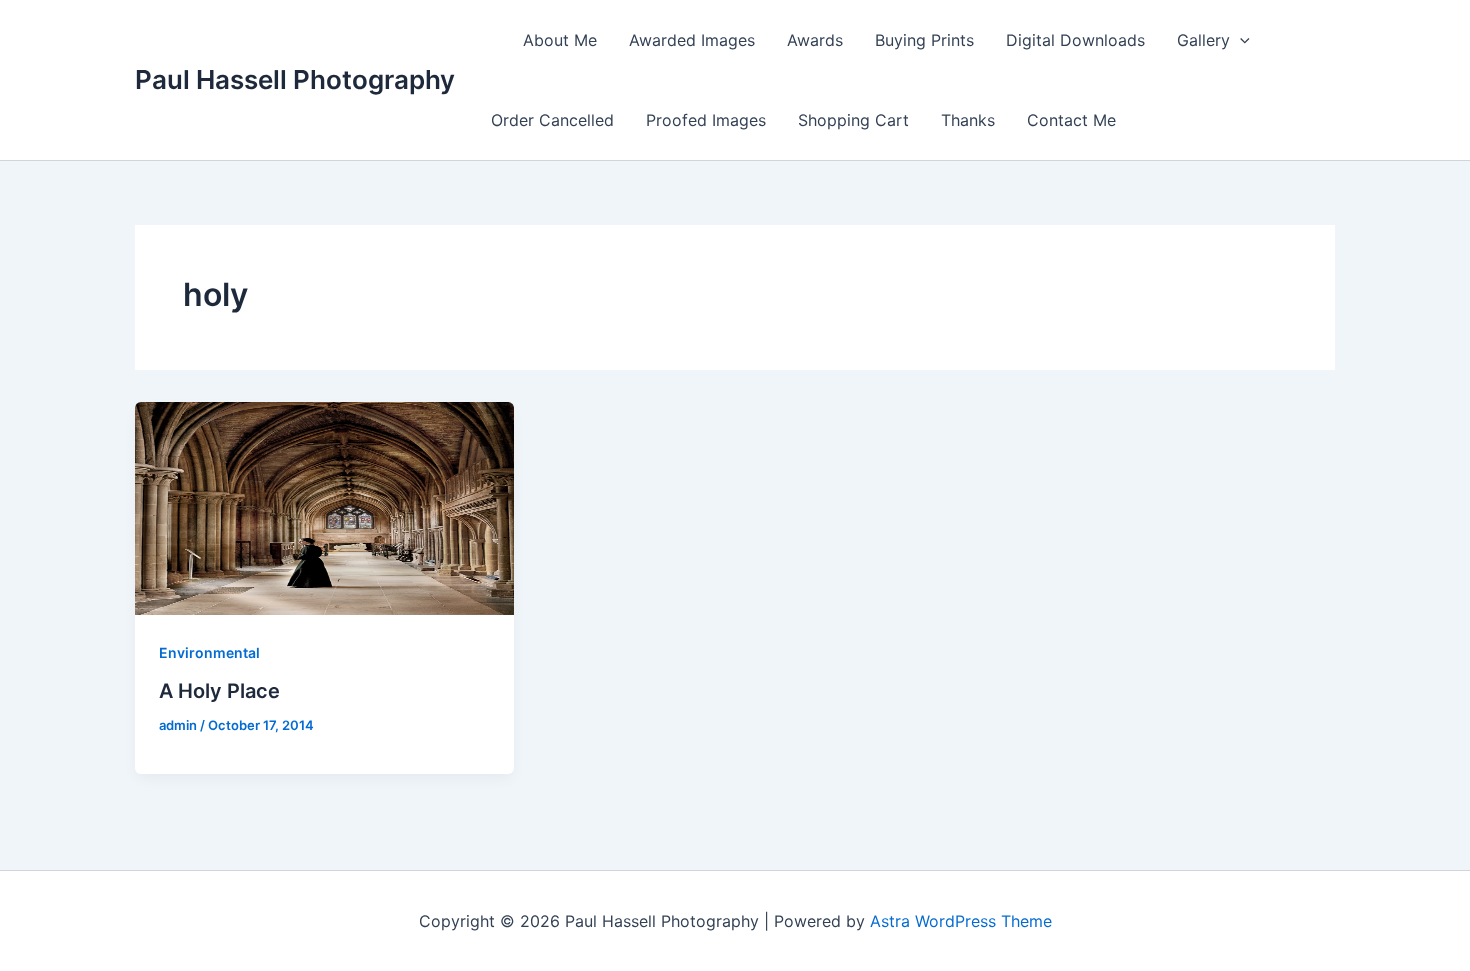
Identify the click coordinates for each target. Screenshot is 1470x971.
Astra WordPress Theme (961, 921)
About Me (560, 40)
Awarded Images (692, 40)
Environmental (209, 652)
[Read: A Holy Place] (324, 507)
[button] (1240, 40)
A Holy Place (219, 691)
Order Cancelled (552, 120)
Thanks (968, 120)
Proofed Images (706, 120)
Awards (815, 40)
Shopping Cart (853, 120)
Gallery (1203, 40)
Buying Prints (924, 40)
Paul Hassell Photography (295, 79)
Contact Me (1071, 120)
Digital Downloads (1075, 40)
